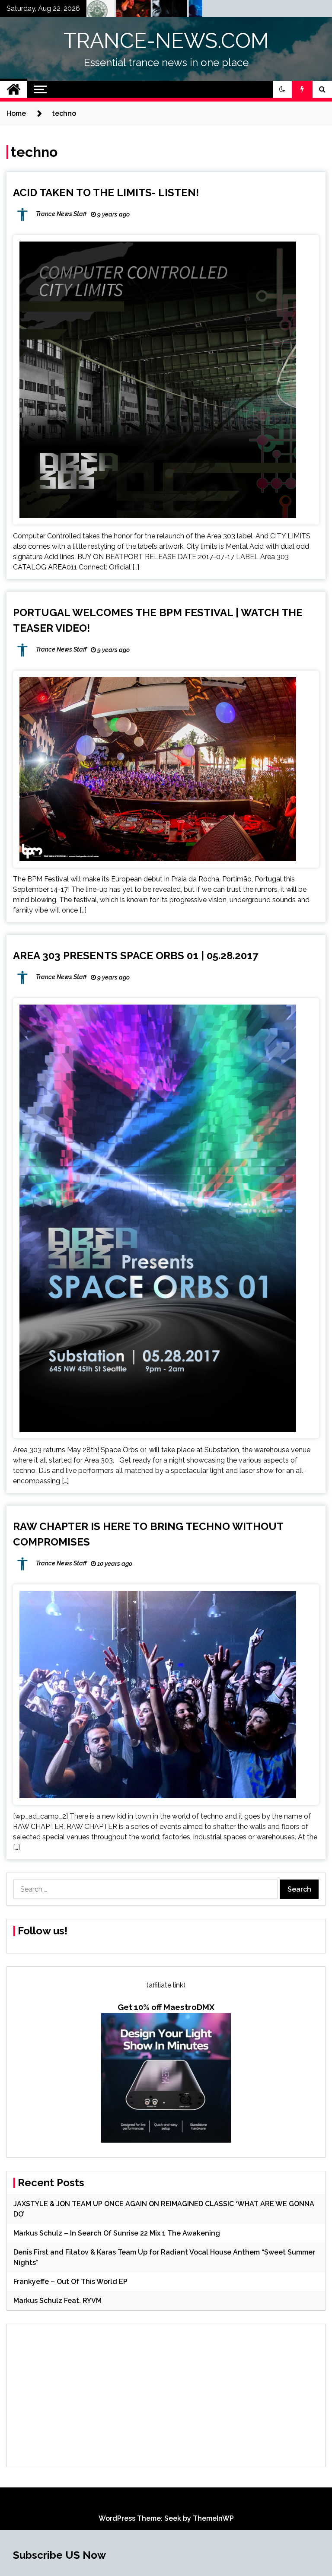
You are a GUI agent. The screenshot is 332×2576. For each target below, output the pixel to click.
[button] (282, 89)
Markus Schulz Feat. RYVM (57, 2301)
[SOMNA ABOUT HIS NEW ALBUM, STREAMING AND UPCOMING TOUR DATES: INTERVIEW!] (177, 11)
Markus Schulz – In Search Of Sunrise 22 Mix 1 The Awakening (117, 2233)
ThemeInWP (213, 2518)
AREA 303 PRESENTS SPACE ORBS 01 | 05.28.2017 (136, 956)
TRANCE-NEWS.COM (166, 41)
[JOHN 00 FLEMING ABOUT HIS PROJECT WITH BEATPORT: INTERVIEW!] (140, 11)
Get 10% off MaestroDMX (166, 2007)
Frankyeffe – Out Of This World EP (70, 2282)
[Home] (14, 89)
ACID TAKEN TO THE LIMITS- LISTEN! (106, 192)
